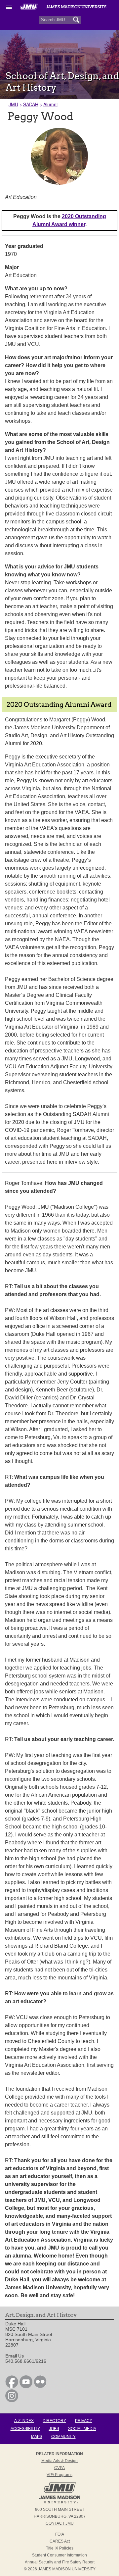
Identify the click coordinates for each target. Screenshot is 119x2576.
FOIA (60, 2534)
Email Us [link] (15, 2356)
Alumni (50, 104)
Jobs (54, 2429)
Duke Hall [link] (15, 2324)
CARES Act (60, 2541)
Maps (37, 2437)
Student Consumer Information (59, 2555)
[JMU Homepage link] (60, 2503)
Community (63, 2437)
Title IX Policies (60, 2548)
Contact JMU (60, 2523)
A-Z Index (24, 2421)
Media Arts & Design (59, 2461)
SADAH (31, 104)
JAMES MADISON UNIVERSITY (67, 2569)
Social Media (82, 2429)
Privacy (84, 2421)
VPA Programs (59, 2475)
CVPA (59, 2468)
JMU (13, 104)
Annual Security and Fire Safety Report (60, 2562)
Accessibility (25, 2429)
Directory (54, 2421)
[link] (12, 2387)
